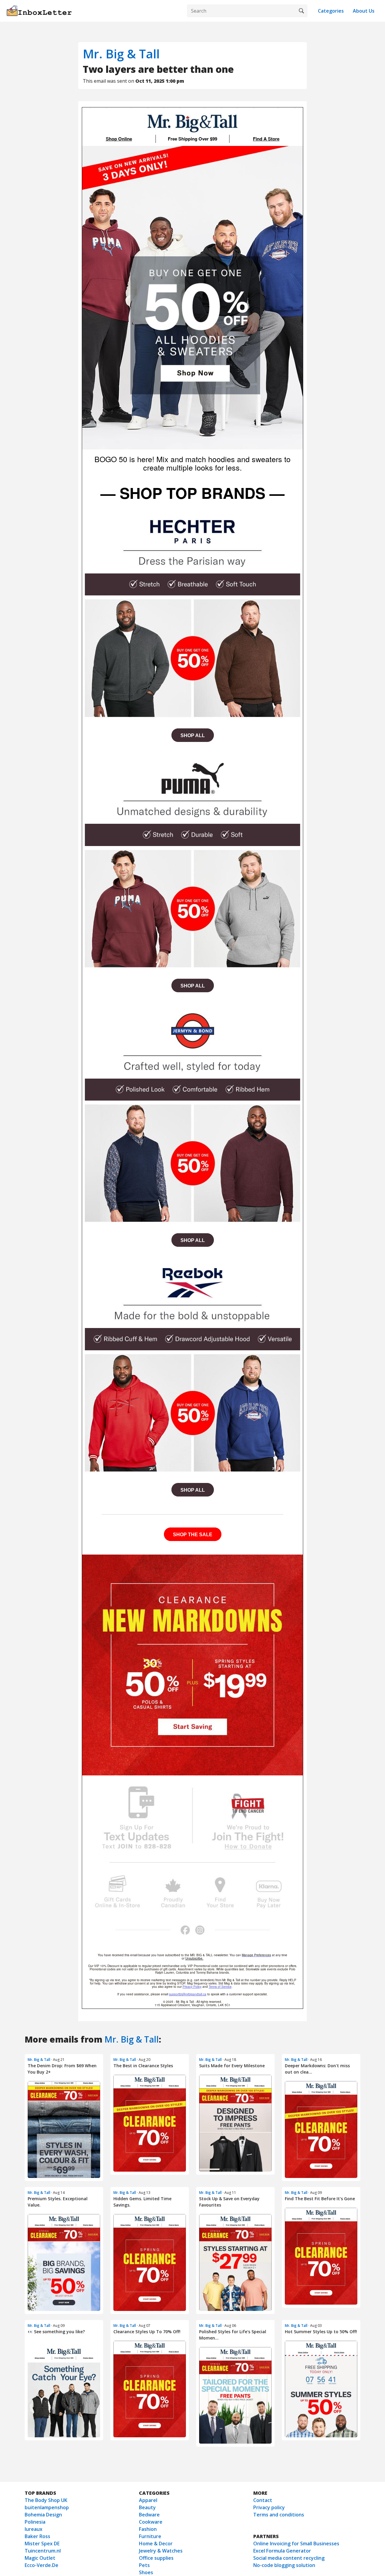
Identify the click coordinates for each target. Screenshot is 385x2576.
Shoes (146, 2572)
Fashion (148, 2529)
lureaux (34, 2529)
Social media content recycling (289, 2558)
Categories (331, 11)
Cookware (151, 2522)
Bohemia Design (43, 2515)
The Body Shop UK (46, 2500)
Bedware (149, 2515)
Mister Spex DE (42, 2544)
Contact (263, 2500)
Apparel (148, 2500)
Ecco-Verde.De (42, 2565)
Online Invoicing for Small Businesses (296, 2544)
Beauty (147, 2507)
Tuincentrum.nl (43, 2551)
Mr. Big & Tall (121, 54)
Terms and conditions (279, 2515)
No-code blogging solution (284, 2565)
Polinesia (35, 2522)
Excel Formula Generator (282, 2551)
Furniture (150, 2536)
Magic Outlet (40, 2558)
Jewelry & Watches (161, 2551)
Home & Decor (156, 2544)
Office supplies (156, 2558)
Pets (144, 2565)
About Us (364, 11)
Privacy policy (269, 2507)
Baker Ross (37, 2536)
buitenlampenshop (47, 2507)
